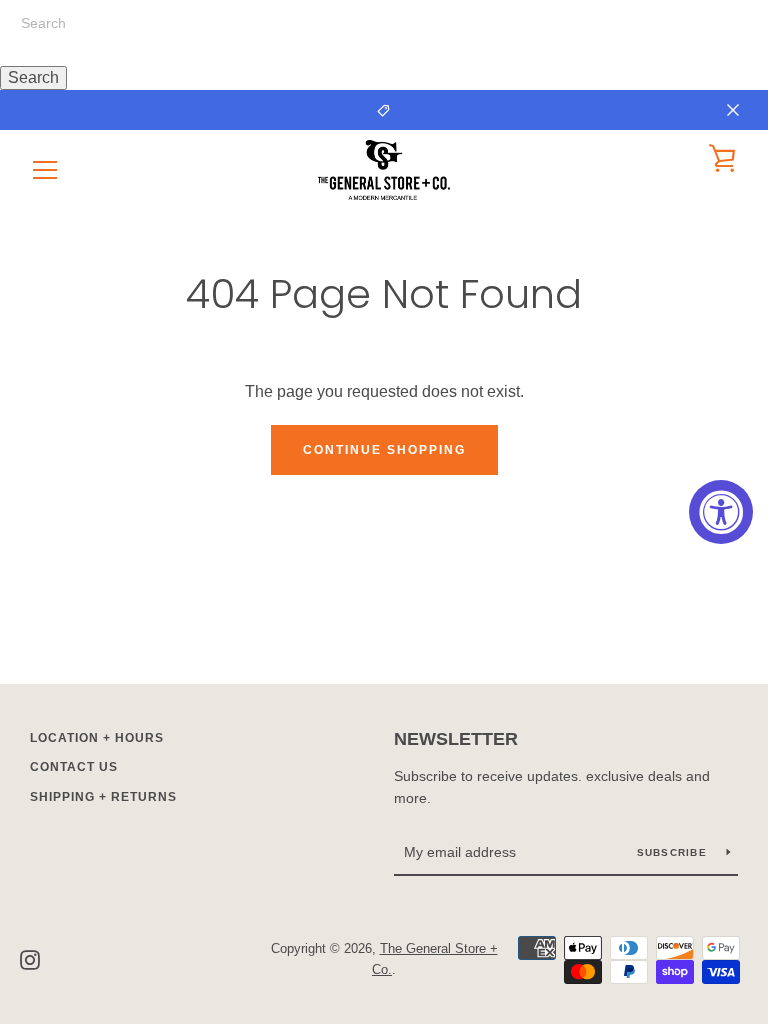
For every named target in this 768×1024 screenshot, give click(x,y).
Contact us (74, 767)
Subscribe (674, 852)
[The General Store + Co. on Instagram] (30, 958)
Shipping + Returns (103, 797)
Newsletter (456, 739)
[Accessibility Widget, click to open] (721, 512)
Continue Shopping (384, 450)
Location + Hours (97, 738)
